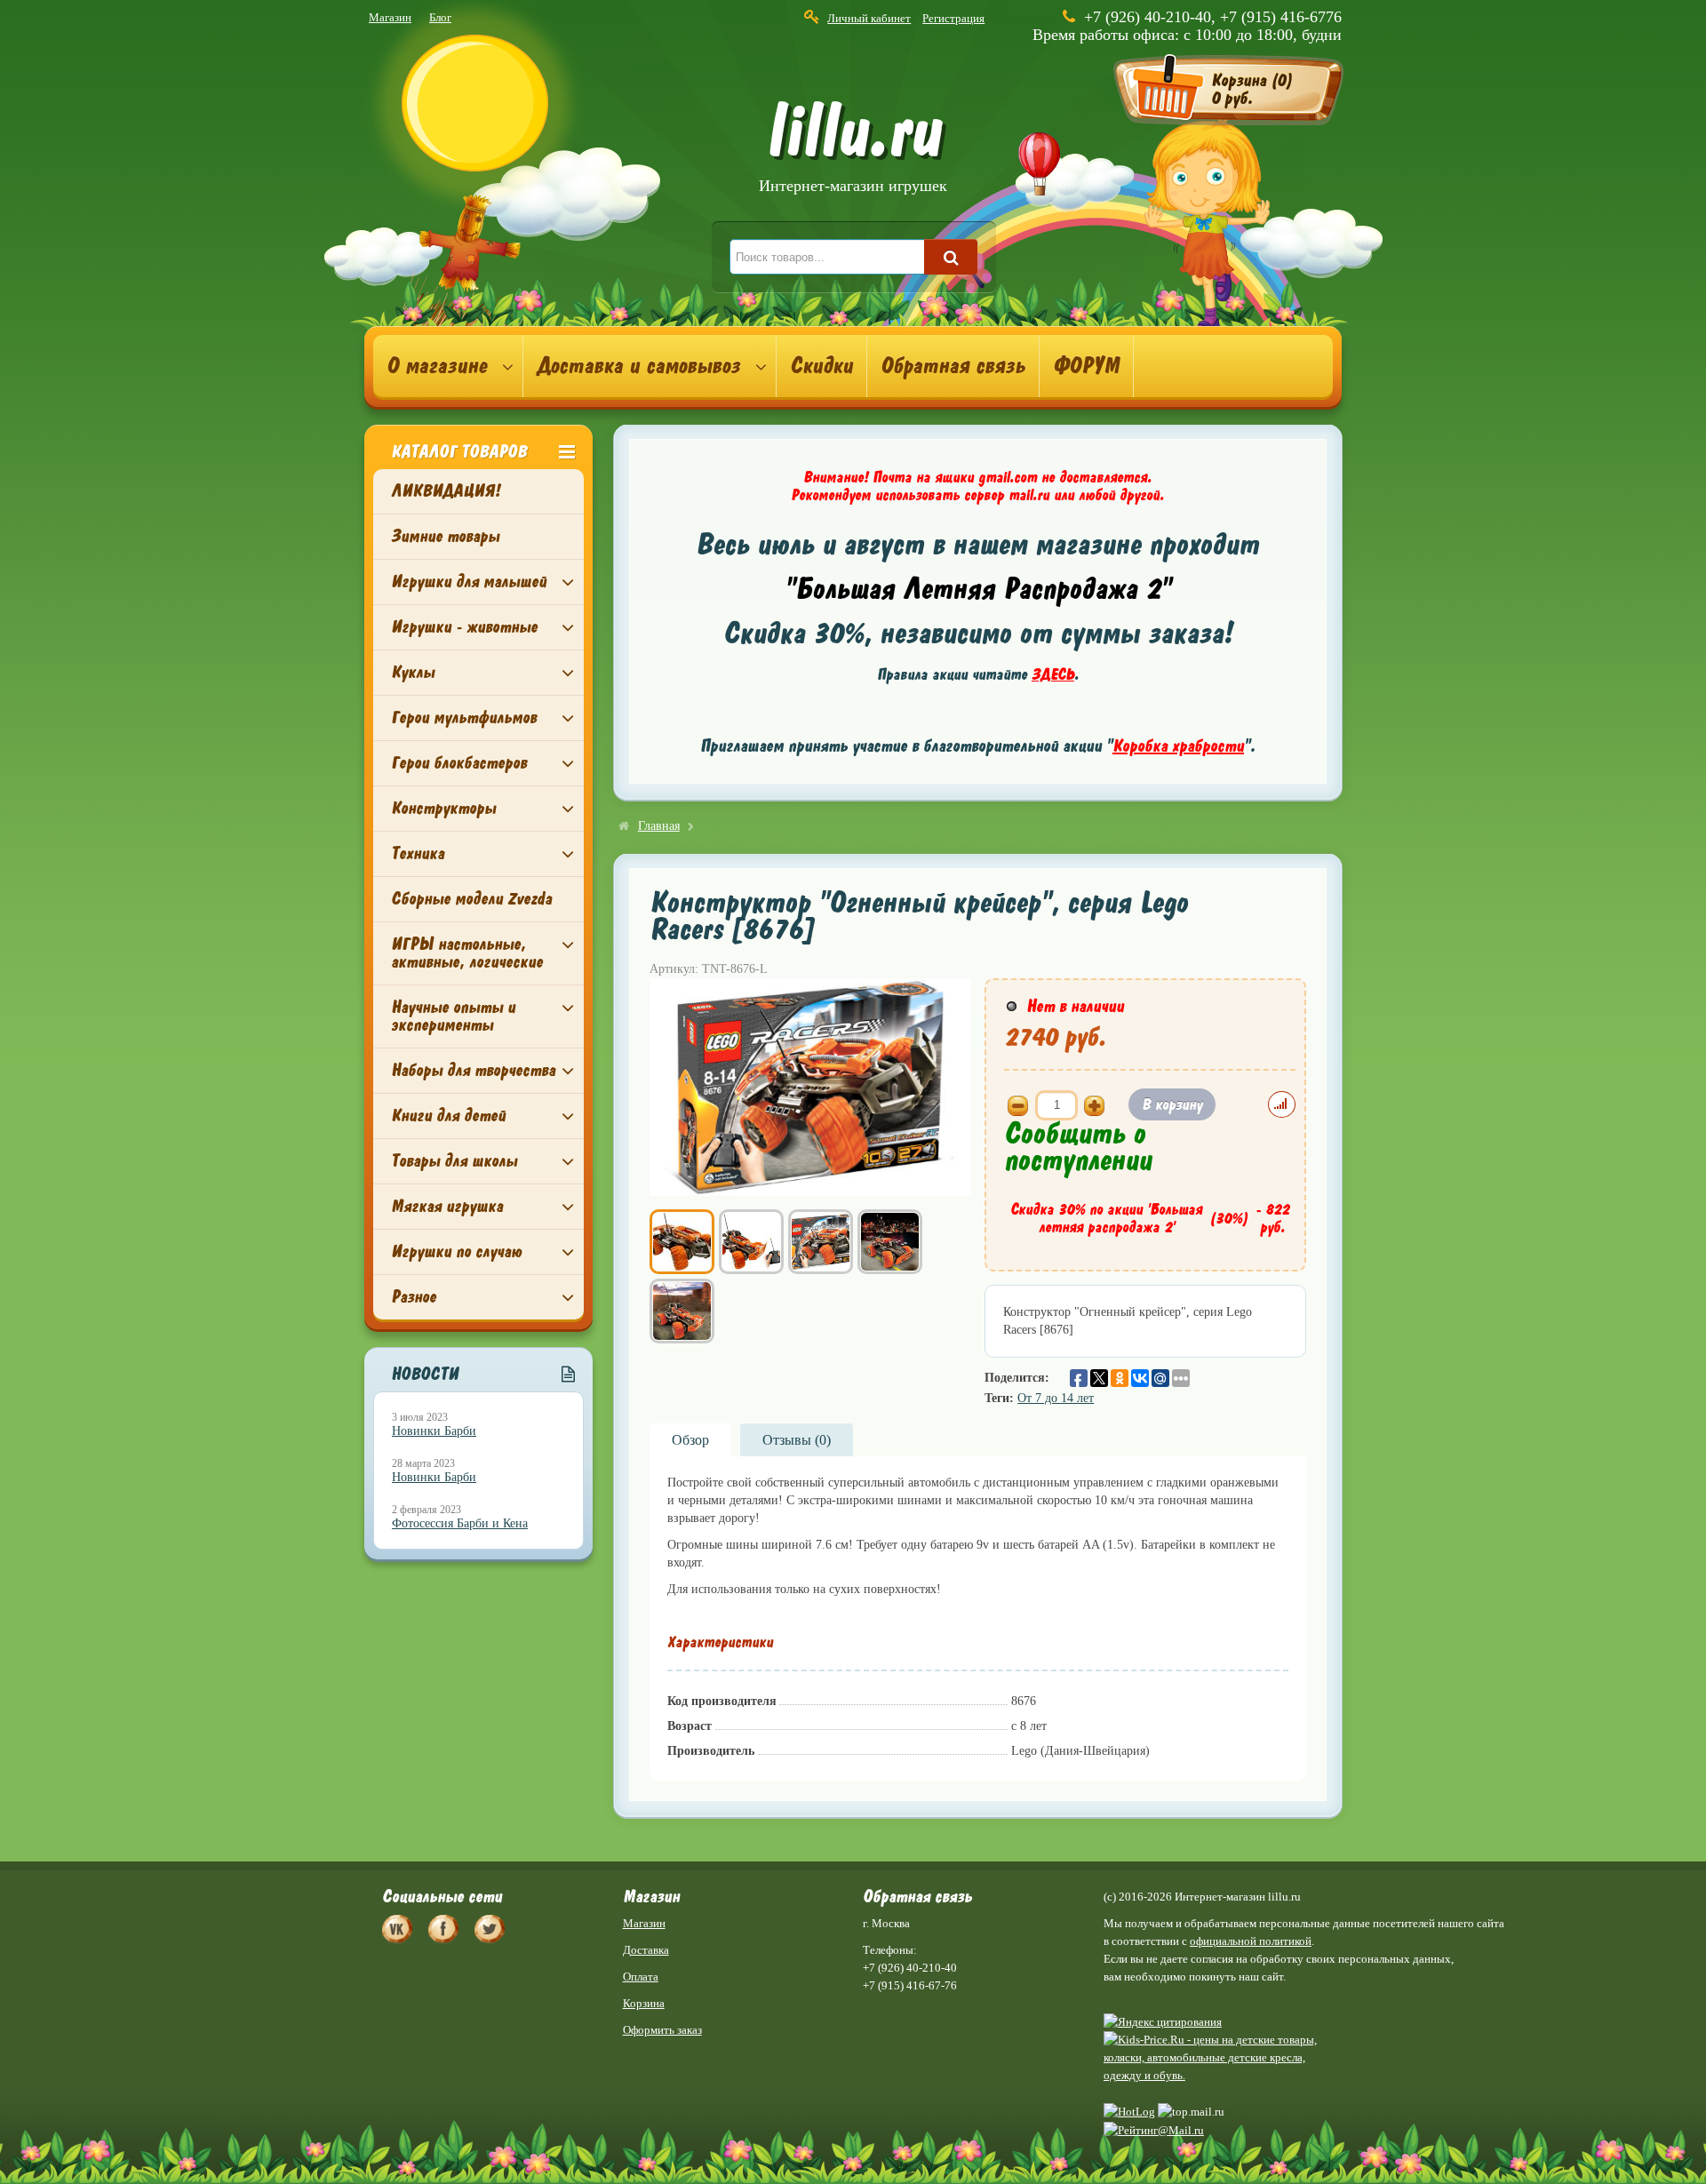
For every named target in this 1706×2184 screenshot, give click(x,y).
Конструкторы (443, 808)
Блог (440, 17)
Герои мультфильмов (464, 717)
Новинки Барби (434, 1431)
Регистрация (953, 18)
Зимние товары (445, 536)
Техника (418, 853)
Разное (414, 1297)
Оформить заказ (662, 2030)
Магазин (390, 17)
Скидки (821, 366)
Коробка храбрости (1178, 746)
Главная (659, 826)
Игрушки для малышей (469, 582)
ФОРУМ (1086, 366)
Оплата (641, 1977)
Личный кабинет (869, 18)
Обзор (690, 1440)
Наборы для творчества (473, 1070)
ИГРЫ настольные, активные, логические (467, 953)
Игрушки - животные (464, 627)
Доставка (646, 1950)
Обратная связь (953, 366)
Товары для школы (454, 1161)
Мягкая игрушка (447, 1206)
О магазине (437, 366)
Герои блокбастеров (459, 763)
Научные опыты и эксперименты (453, 1016)
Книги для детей (448, 1116)
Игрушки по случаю (456, 1251)
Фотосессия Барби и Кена (460, 1523)
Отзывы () (797, 1440)
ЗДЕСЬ (1053, 674)
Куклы (413, 672)
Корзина (644, 2003)
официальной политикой (1251, 1941)
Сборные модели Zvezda (471, 899)
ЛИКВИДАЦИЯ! (446, 491)
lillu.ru (853, 150)
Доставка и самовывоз (638, 366)
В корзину (1172, 1104)
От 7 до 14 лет (1056, 1398)
